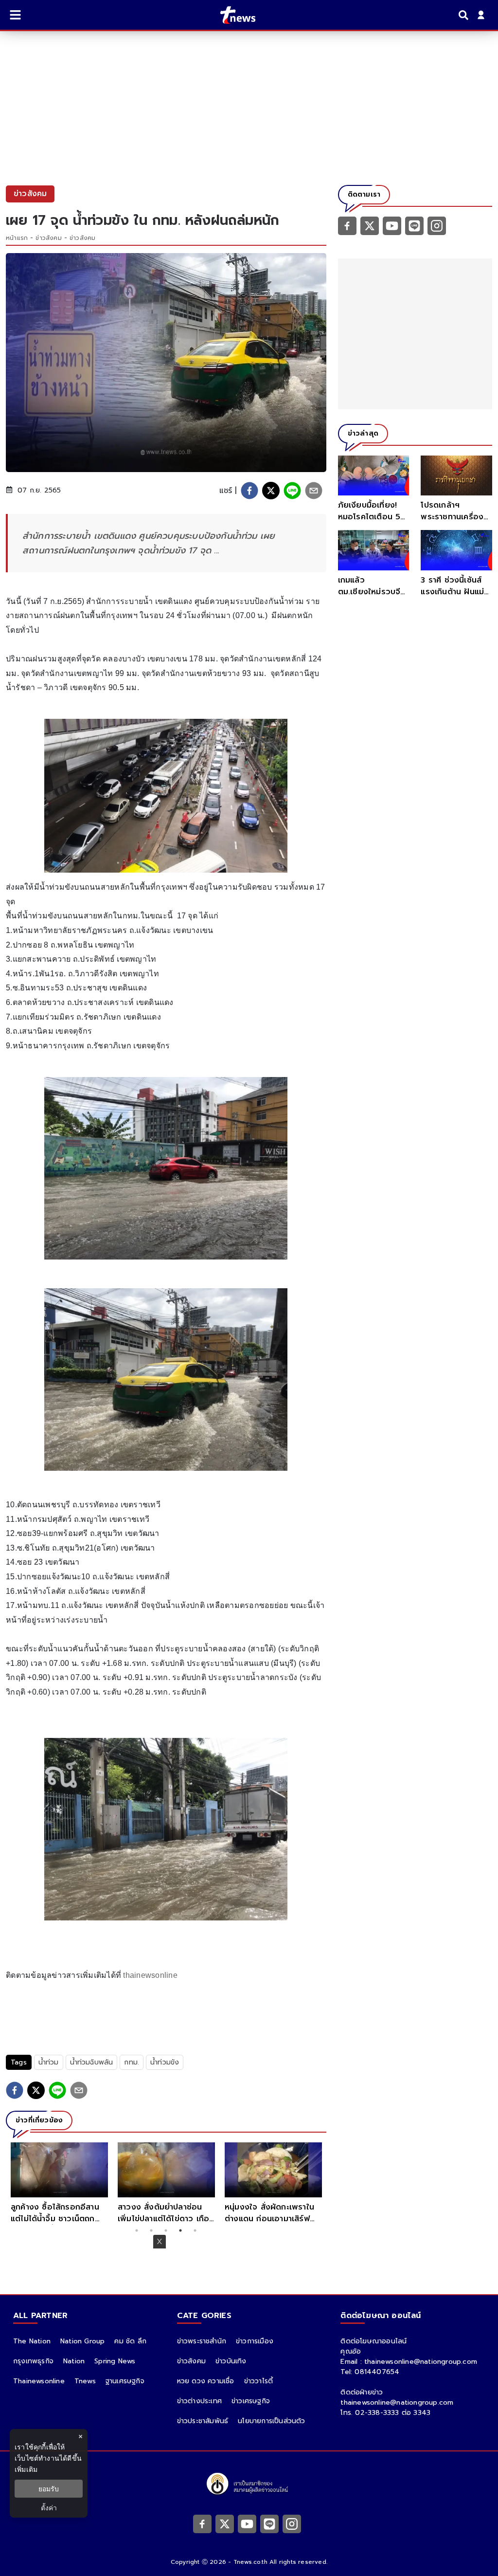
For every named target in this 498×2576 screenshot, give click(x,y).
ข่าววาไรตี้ (259, 2381)
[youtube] (392, 225)
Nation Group (82, 2341)
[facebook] (249, 491)
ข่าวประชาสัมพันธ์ (203, 2421)
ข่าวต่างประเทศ (199, 2401)
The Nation (32, 2341)
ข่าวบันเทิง (231, 2361)
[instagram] (437, 225)
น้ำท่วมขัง (165, 2062)
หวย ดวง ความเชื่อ (206, 2381)
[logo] (232, 15)
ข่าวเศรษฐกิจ (251, 2401)
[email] (314, 491)
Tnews (85, 2381)
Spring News (115, 2361)
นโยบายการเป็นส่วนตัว (271, 2421)
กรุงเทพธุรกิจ (33, 2361)
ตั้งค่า (49, 2508)
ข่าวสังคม (48, 238)
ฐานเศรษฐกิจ (125, 2381)
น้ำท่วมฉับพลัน (92, 2062)
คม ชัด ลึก (130, 2341)
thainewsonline (149, 1975)
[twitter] (271, 491)
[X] (370, 225)
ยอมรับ (49, 2489)
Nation (74, 2361)
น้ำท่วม (49, 2062)
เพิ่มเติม (26, 2469)
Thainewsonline (39, 2381)
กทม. (132, 2062)
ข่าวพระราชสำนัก (202, 2341)
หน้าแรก (17, 238)
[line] (292, 491)
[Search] (465, 15)
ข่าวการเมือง (255, 2341)
